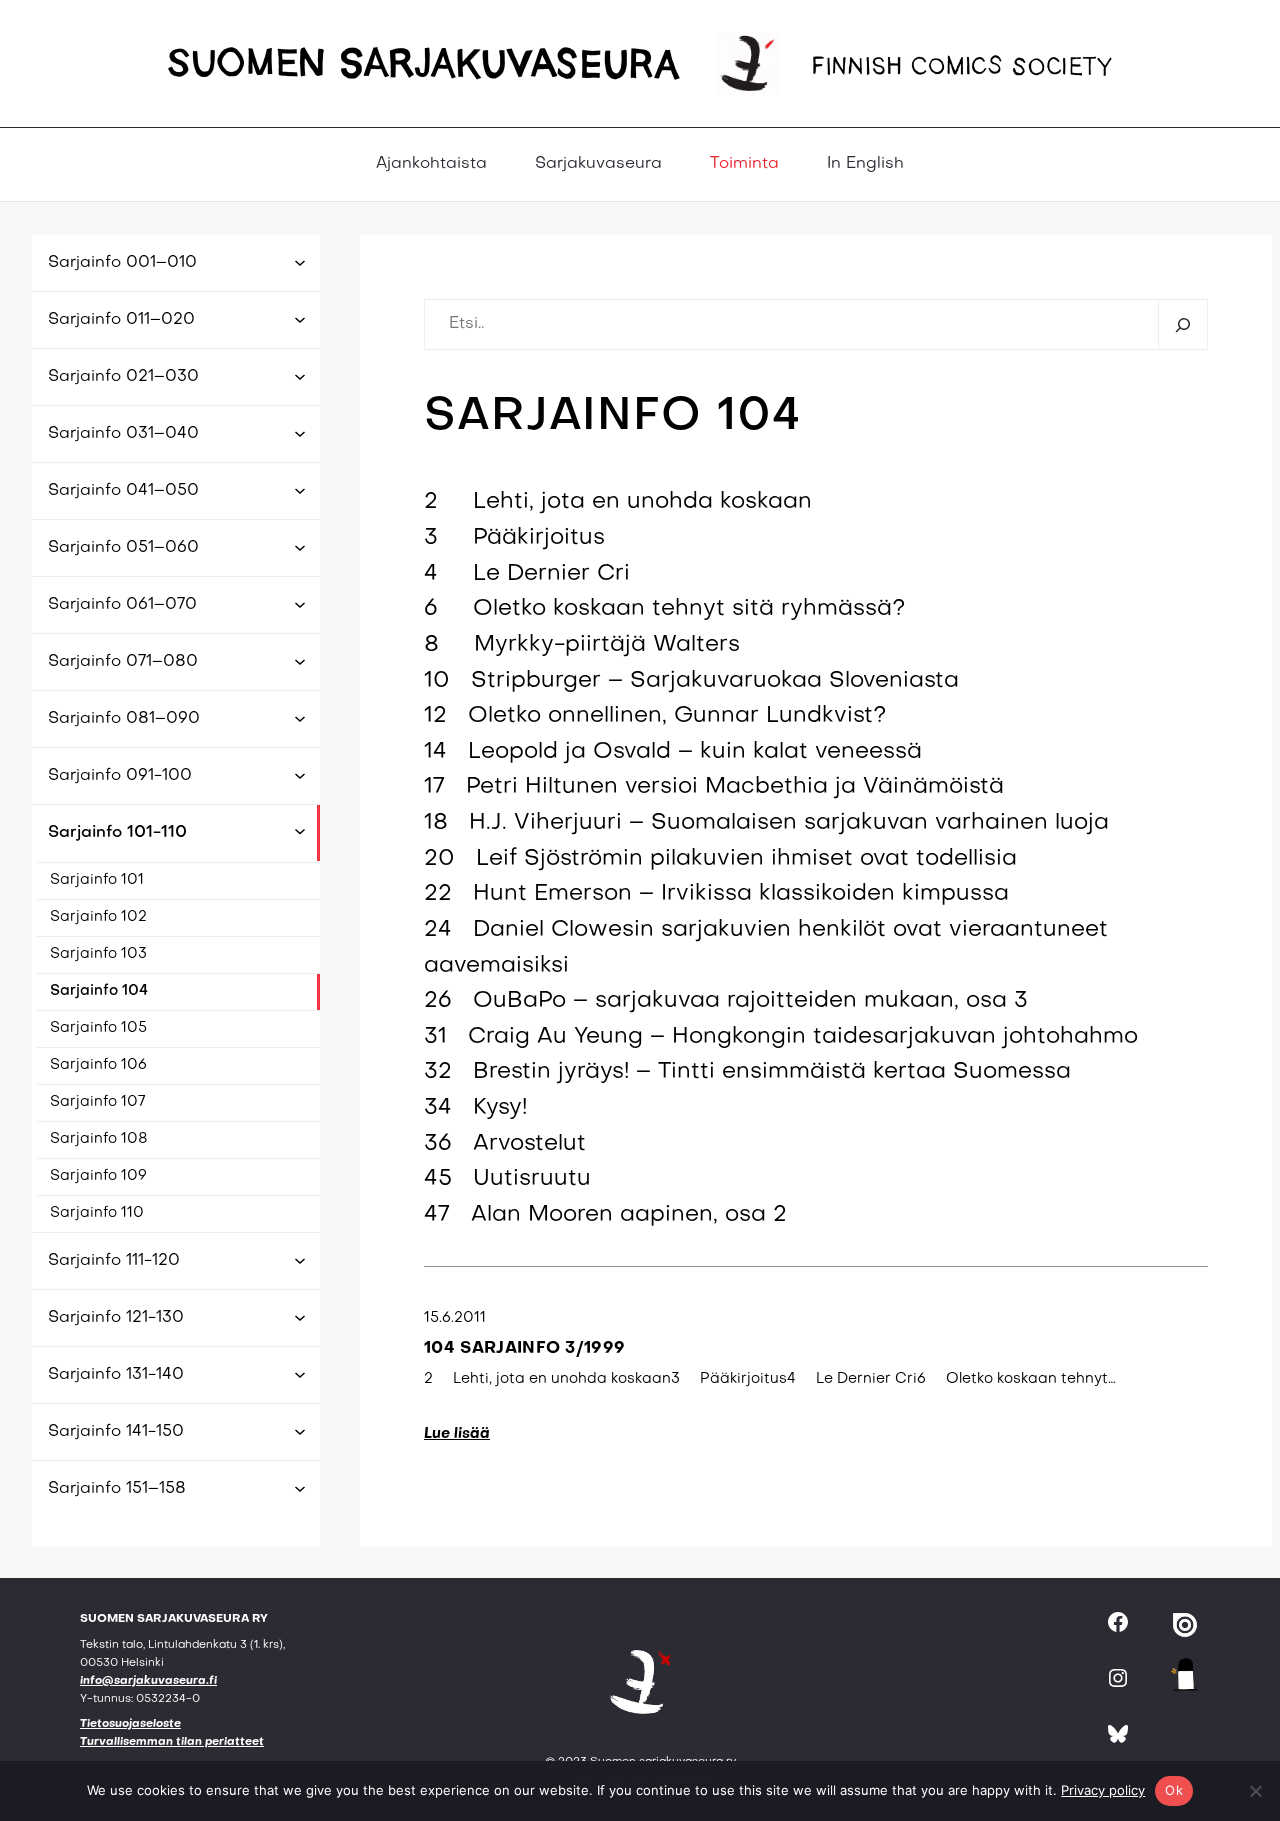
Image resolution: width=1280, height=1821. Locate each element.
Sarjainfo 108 (99, 1139)
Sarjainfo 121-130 (116, 1318)
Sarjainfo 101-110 (117, 833)
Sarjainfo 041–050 (123, 491)
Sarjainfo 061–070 (122, 605)
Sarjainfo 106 (98, 1065)
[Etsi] (1182, 324)
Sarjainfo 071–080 (123, 662)
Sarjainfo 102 (98, 917)
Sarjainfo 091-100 (120, 776)
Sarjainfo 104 (99, 991)
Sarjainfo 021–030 (123, 377)
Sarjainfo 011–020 (121, 320)
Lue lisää (457, 1434)
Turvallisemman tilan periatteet (172, 1742)
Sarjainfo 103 (98, 954)
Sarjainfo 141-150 (116, 1432)
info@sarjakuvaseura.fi (148, 1681)
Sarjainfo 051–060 (123, 548)
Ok (1174, 1790)
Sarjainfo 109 (98, 1176)
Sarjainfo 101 (97, 880)
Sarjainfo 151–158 (117, 1489)
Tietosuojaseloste (130, 1724)
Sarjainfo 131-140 (116, 1375)
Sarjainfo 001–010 (122, 263)
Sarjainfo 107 (97, 1102)
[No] (1255, 1791)
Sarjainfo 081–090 (124, 719)
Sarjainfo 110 (97, 1213)
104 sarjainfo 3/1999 (524, 1349)
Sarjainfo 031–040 (123, 434)
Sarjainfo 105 (98, 1028)
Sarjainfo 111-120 (114, 1261)
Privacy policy (1103, 1790)
